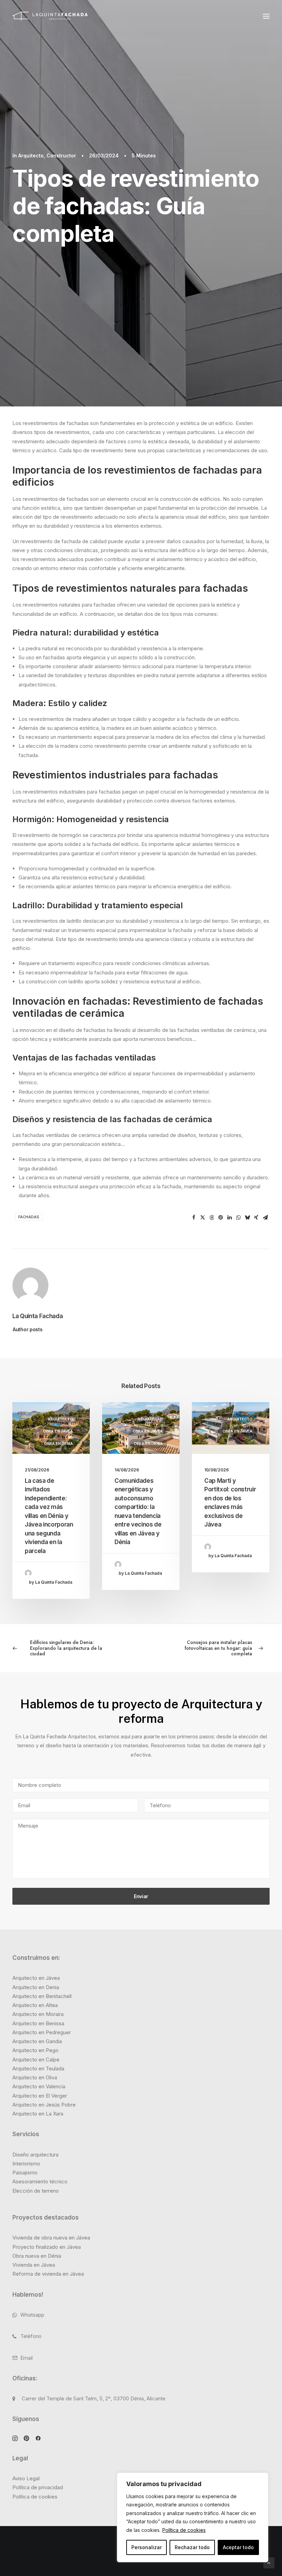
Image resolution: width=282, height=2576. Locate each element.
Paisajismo (25, 2172)
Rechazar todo (192, 2547)
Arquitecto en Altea (35, 2005)
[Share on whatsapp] (238, 1218)
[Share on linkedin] (229, 1218)
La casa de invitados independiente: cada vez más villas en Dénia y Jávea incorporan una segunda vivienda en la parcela (49, 1516)
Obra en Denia (58, 1444)
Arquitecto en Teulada (38, 2068)
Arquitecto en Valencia (39, 2086)
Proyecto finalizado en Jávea (47, 2247)
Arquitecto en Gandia (37, 2041)
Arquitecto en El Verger (40, 2096)
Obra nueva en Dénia (37, 2256)
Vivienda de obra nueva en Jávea (51, 2238)
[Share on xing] (256, 1218)
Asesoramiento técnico (40, 2181)
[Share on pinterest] (220, 1218)
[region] (193, 2518)
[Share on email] (265, 1218)
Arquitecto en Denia (36, 1987)
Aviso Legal (26, 2478)
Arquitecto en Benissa (38, 2023)
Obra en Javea (58, 1431)
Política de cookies (184, 2530)
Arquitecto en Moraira (38, 2014)
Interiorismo (26, 2164)
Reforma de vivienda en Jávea (48, 2274)
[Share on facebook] (194, 1218)
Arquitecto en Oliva (35, 2077)
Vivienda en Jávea (34, 2265)
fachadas (29, 1217)
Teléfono (31, 2336)
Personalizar (147, 2547)
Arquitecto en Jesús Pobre (44, 2105)
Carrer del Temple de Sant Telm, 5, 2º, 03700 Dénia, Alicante (94, 2398)
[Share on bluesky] (247, 1218)
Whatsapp (32, 2315)
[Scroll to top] (269, 2562)
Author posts (28, 1329)
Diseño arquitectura (35, 2155)
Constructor (61, 156)
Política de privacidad (38, 2487)
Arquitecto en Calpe (36, 2060)
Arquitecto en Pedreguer (42, 2032)
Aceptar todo (238, 2547)
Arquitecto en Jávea (36, 1978)
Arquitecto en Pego (35, 2050)
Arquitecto (31, 156)
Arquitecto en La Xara (38, 2114)
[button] (266, 16)
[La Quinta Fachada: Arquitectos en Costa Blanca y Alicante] (50, 16)
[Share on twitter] (203, 1218)
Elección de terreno (36, 2191)
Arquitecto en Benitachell (42, 1996)
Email (26, 2358)
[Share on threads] (211, 1218)
